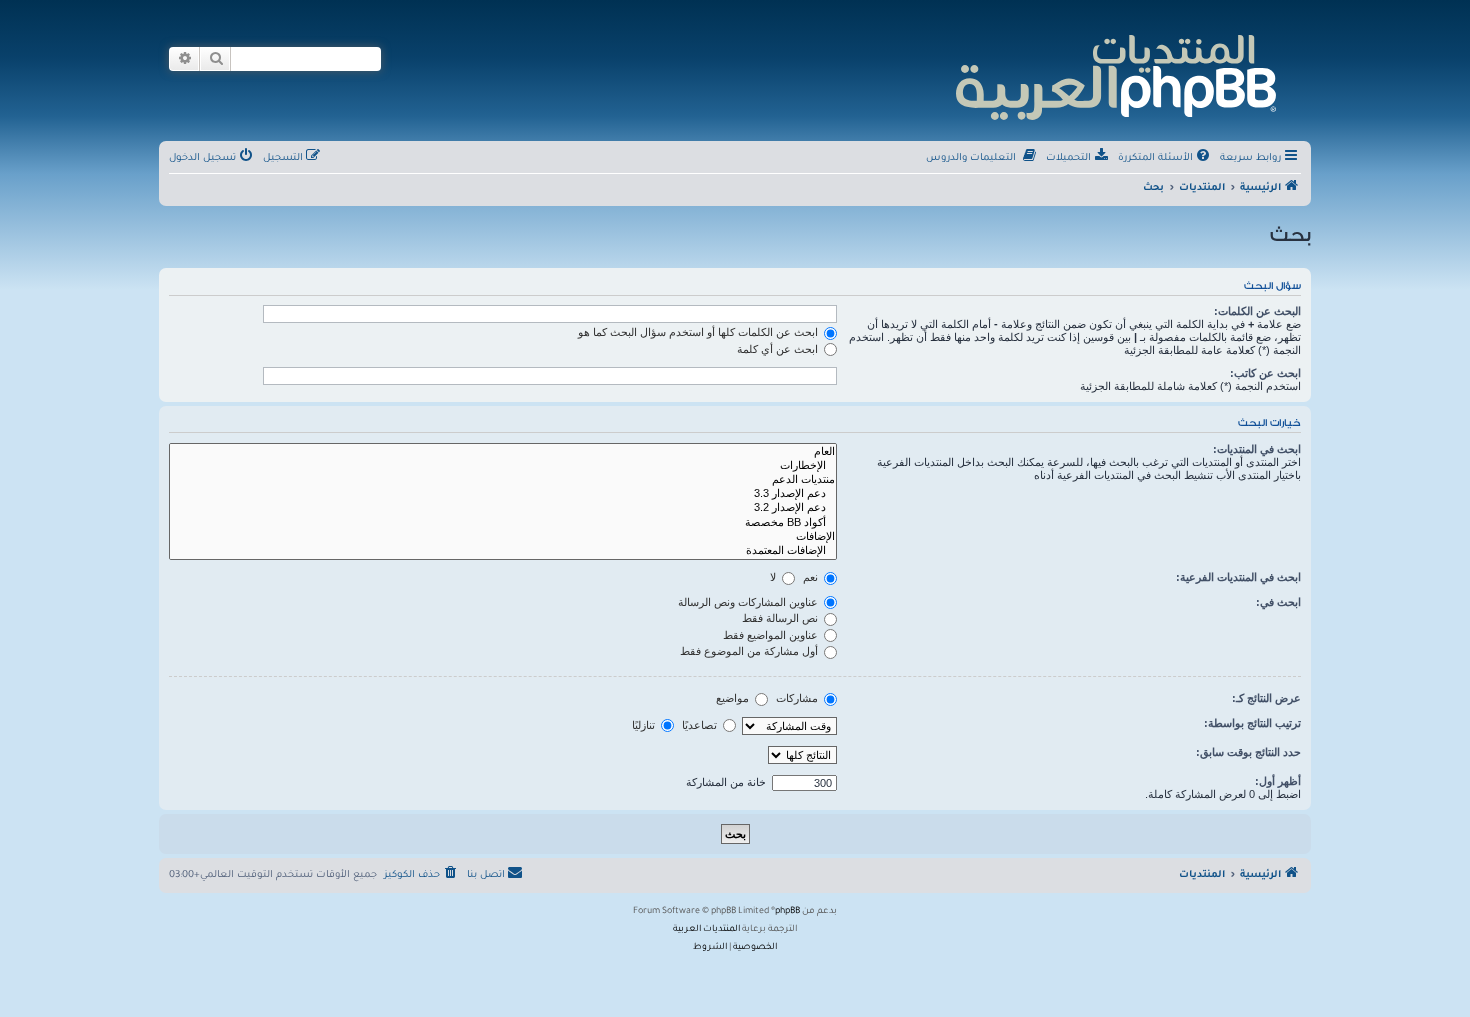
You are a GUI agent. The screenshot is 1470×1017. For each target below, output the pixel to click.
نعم (812, 577)
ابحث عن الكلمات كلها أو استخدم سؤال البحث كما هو (699, 332)
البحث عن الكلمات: (1257, 311)
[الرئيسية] (1114, 74)
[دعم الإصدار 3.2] (503, 508)
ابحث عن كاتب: (1265, 373)
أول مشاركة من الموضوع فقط (750, 651)
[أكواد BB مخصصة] (503, 523)
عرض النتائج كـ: (1266, 698)
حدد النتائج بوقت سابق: (1248, 752)
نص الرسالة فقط (781, 618)
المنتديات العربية (706, 930)
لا (774, 577)
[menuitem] (1165, 159)
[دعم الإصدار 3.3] (503, 494)
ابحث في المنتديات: (1257, 449)
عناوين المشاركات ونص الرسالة (749, 602)
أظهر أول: (1278, 781)
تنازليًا (645, 725)
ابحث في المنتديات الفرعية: (1238, 577)
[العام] (503, 452)
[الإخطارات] (503, 466)
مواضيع (734, 698)
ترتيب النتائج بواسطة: (1252, 723)
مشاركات (798, 698)
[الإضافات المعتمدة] (503, 551)
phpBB (787, 912)
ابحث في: (1278, 602)
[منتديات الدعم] (503, 480)
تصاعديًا (701, 725)
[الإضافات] (503, 537)
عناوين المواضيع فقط (772, 635)
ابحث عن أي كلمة (779, 349)
